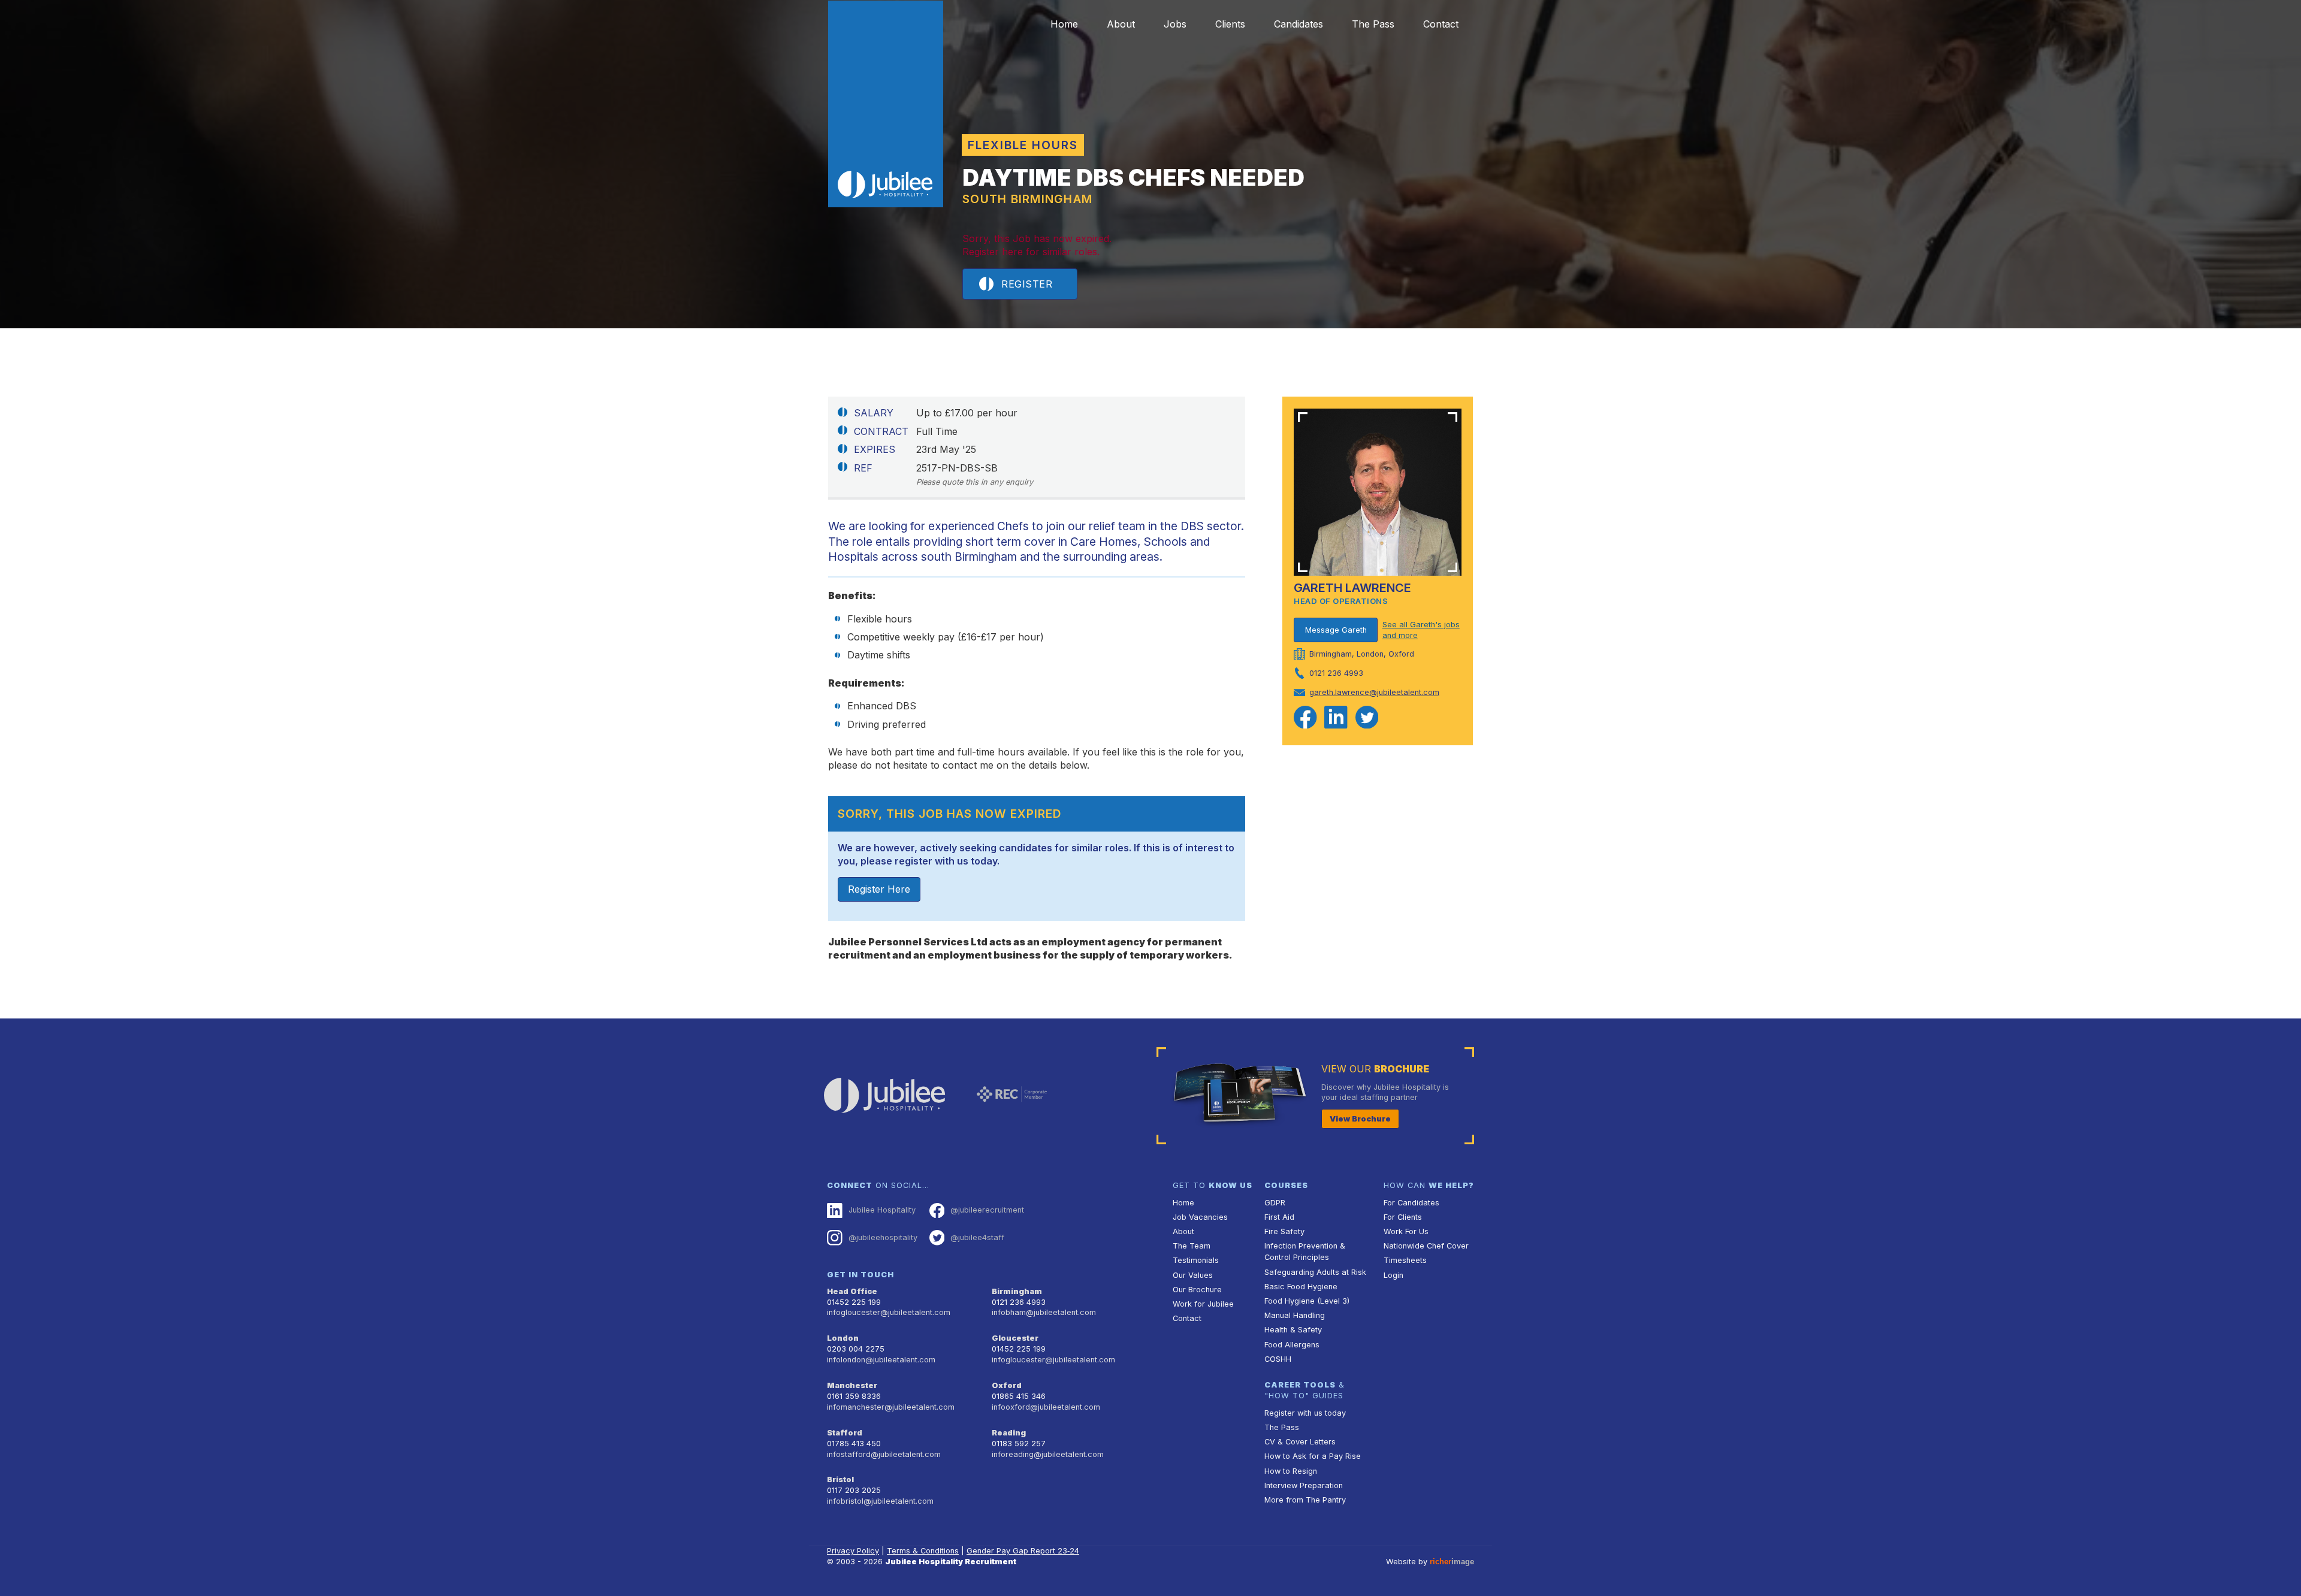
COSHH (1278, 1359)
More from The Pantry (1305, 1500)
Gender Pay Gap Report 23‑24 (1023, 1551)
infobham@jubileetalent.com (1044, 1312)
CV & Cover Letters (1300, 1442)
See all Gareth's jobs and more (1421, 630)
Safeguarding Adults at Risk (1315, 1272)
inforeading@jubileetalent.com (1048, 1454)
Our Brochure (1197, 1290)
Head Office (852, 1291)
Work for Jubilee (1203, 1304)
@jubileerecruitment (987, 1210)
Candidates (1299, 24)
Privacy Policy (853, 1551)
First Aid (1279, 1217)
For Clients (1403, 1217)
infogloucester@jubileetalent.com (889, 1312)
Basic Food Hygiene (1301, 1287)
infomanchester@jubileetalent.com (891, 1407)
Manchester (852, 1385)
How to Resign (1291, 1471)
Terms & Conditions (923, 1551)
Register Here (879, 889)
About (1121, 24)
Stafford (845, 1433)
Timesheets (1405, 1260)
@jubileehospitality (883, 1237)
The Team (1192, 1246)
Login (1393, 1275)
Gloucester (1015, 1338)
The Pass (1373, 24)
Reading (1009, 1433)
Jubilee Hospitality (882, 1210)
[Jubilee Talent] (886, 104)
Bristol (840, 1479)
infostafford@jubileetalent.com (884, 1454)
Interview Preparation (1304, 1485)
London (843, 1338)
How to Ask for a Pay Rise (1313, 1456)
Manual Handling (1295, 1315)
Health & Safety (1293, 1330)
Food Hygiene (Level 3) (1307, 1301)
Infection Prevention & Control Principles (1305, 1252)
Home (1064, 24)
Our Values (1193, 1275)
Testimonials (1196, 1260)
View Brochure (1360, 1119)
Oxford (1007, 1385)
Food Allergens (1292, 1345)
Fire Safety (1284, 1231)
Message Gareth (1336, 630)
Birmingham (1017, 1291)
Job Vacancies (1200, 1217)
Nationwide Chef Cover (1426, 1246)
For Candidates (1411, 1203)
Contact (1441, 24)
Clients (1230, 24)
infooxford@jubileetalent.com (1046, 1407)
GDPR (1275, 1203)
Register (1027, 284)
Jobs (1175, 24)
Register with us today (1305, 1413)
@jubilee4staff (977, 1237)
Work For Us (1406, 1231)
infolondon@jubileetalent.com (881, 1360)
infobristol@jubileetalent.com (880, 1501)
